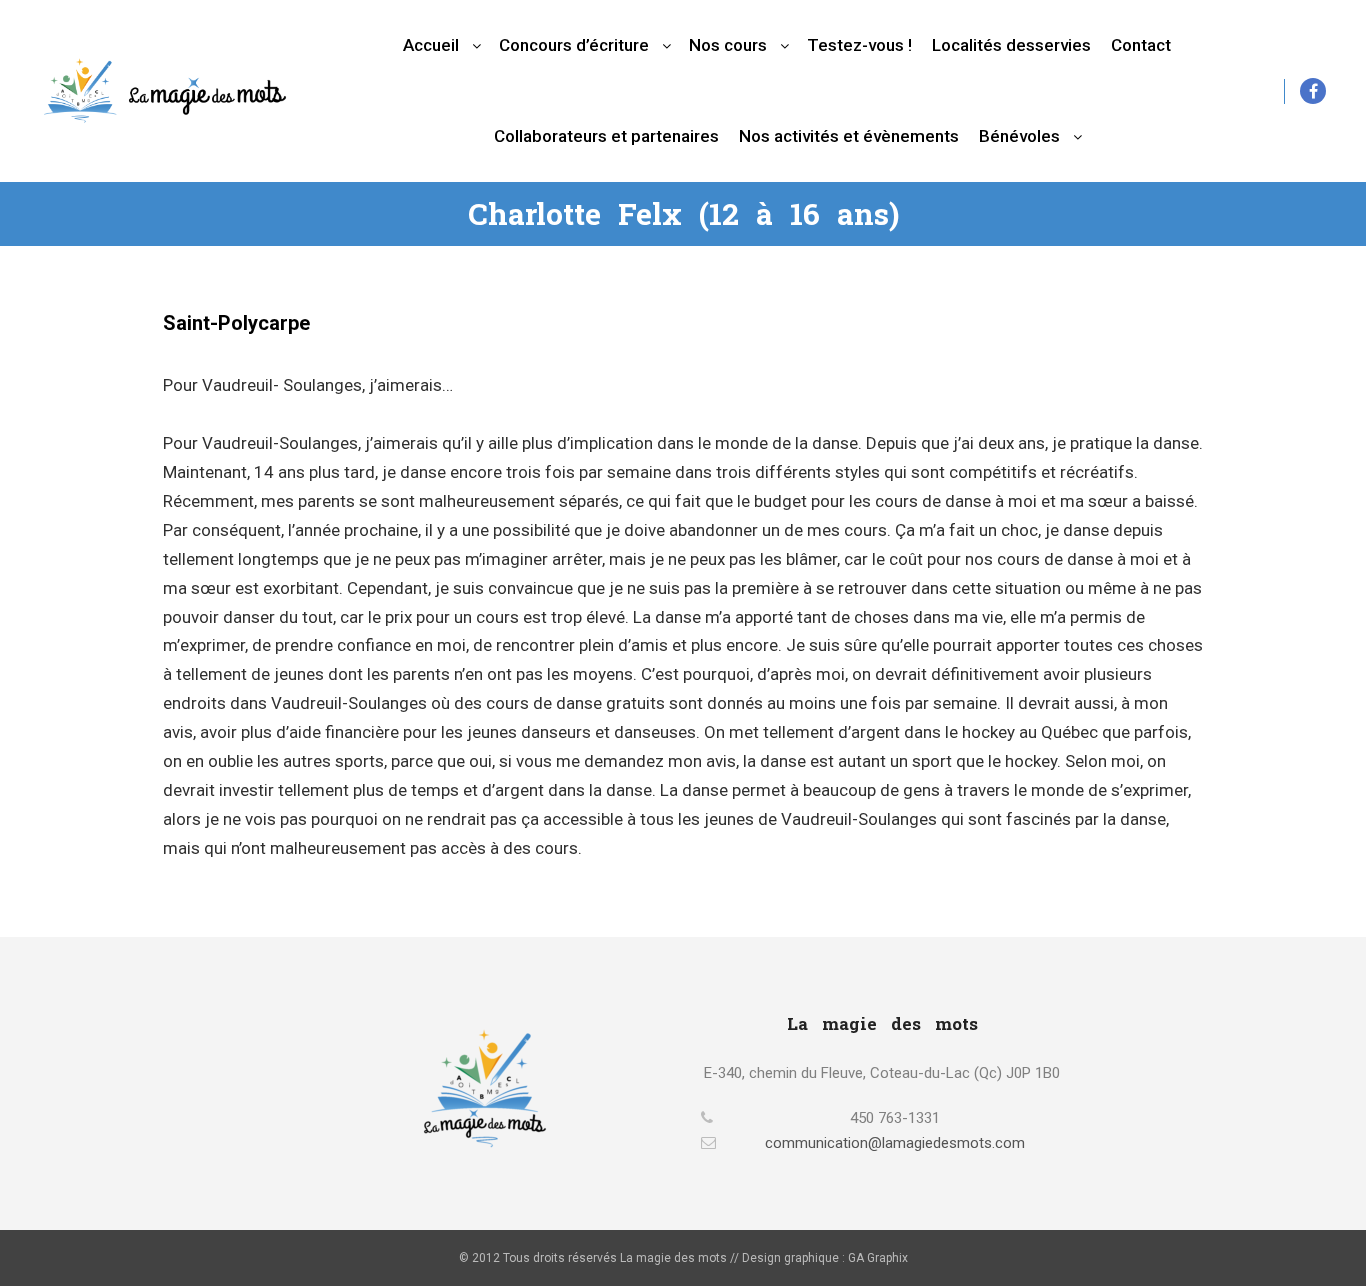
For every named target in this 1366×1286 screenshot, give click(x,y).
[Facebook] (1313, 91)
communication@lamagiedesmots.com (895, 1143)
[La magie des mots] (165, 90)
